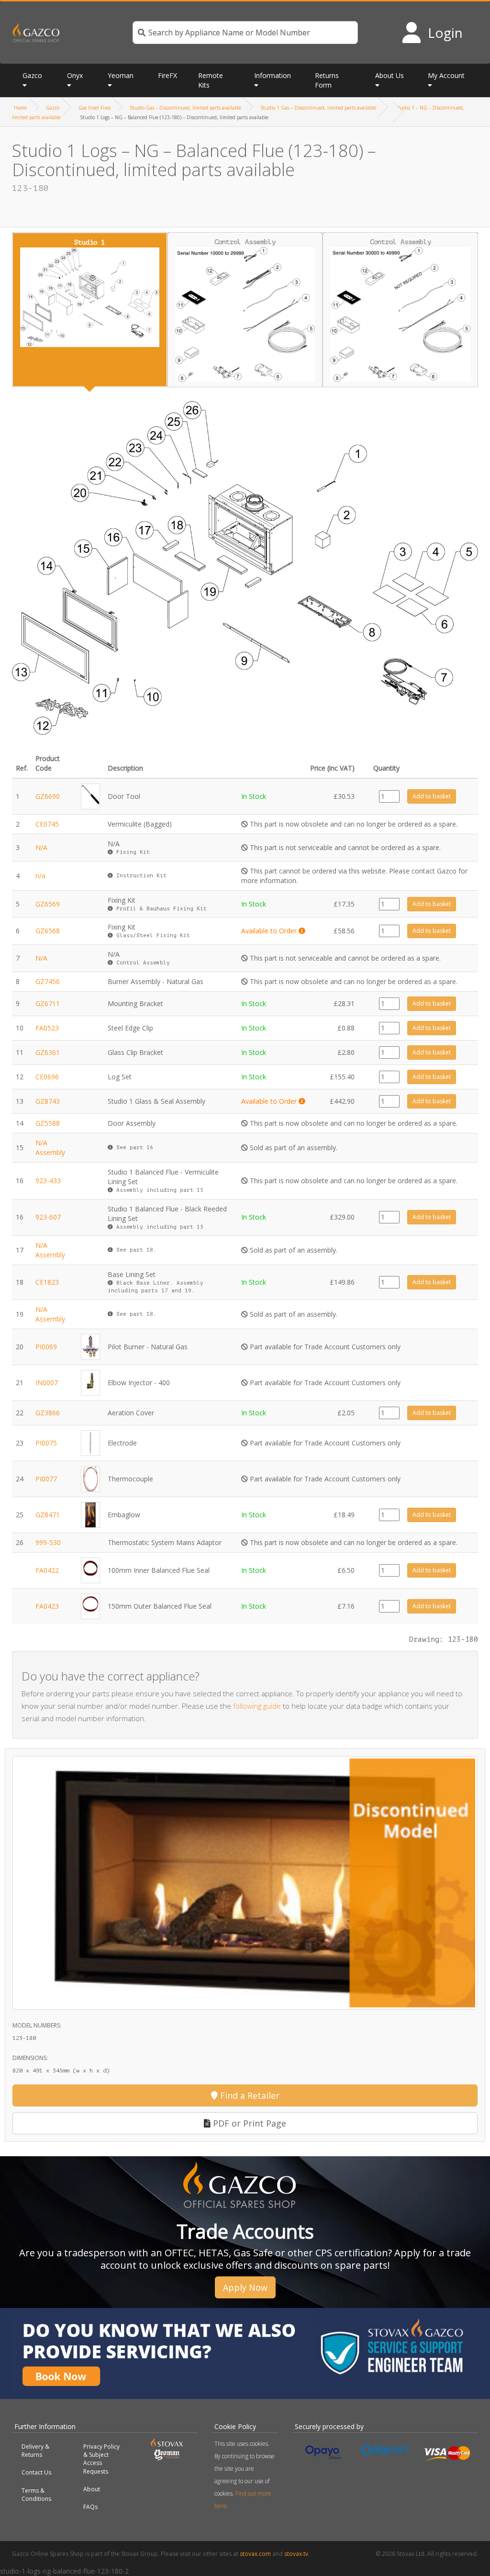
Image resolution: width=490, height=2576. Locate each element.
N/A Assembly (50, 1148)
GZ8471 (48, 1515)
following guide (257, 1706)
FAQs (90, 2507)
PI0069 (46, 1347)
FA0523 (47, 1028)
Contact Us (36, 2472)
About (92, 2489)
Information (273, 75)
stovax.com (255, 2554)
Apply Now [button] (245, 2287)
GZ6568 (48, 931)
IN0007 (47, 1383)
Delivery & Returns (35, 2451)
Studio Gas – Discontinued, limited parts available (185, 108)
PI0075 (46, 1443)
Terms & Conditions (36, 2495)
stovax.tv (296, 2554)
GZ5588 (48, 1123)
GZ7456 (48, 981)
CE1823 (47, 1282)
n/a (40, 876)
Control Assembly (245, 242)
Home (20, 108)
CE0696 (47, 1077)
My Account (446, 75)
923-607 (48, 1217)
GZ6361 (48, 1052)
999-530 (48, 1542)
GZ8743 (48, 1101)
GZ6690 (48, 796)
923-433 (48, 1181)
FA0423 (47, 1606)
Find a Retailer (249, 2095)
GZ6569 (48, 904)
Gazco (53, 108)
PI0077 (46, 1479)
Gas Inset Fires (95, 108)
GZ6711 (48, 1003)
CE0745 (47, 824)
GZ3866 (48, 1413)
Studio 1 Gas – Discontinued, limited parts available (318, 108)
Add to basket (432, 796)
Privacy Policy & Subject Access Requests (101, 2459)
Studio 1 (89, 242)
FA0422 (47, 1570)
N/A (41, 847)
